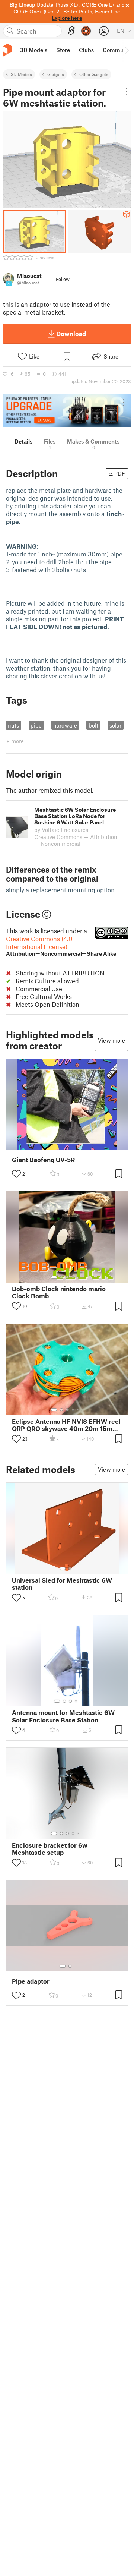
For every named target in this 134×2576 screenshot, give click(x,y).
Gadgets (56, 74)
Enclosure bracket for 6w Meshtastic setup (50, 1849)
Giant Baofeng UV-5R (43, 1160)
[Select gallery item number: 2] (61, 1277)
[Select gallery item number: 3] (67, 1277)
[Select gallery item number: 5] (79, 1277)
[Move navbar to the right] (127, 50)
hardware (65, 725)
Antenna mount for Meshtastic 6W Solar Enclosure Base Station (63, 1716)
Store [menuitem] (63, 50)
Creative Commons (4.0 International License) (61, 946)
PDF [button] (120, 473)
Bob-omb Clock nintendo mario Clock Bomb (59, 1292)
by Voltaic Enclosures (61, 830)
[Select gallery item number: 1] (54, 1277)
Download (71, 334)
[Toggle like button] (16, 1174)
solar (115, 725)
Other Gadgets (94, 74)
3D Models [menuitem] (34, 50)
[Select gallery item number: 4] (73, 1277)
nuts (13, 725)
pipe (36, 725)
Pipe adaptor (31, 1981)
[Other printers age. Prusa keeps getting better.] (67, 410)
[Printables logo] (7, 50)
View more (111, 1040)
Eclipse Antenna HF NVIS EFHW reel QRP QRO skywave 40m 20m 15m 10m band (66, 1425)
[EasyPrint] (71, 31)
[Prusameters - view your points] (86, 31)
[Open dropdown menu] (127, 91)
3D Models (21, 74)
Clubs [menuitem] (86, 50)
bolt (93, 725)
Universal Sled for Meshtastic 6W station (62, 1584)
